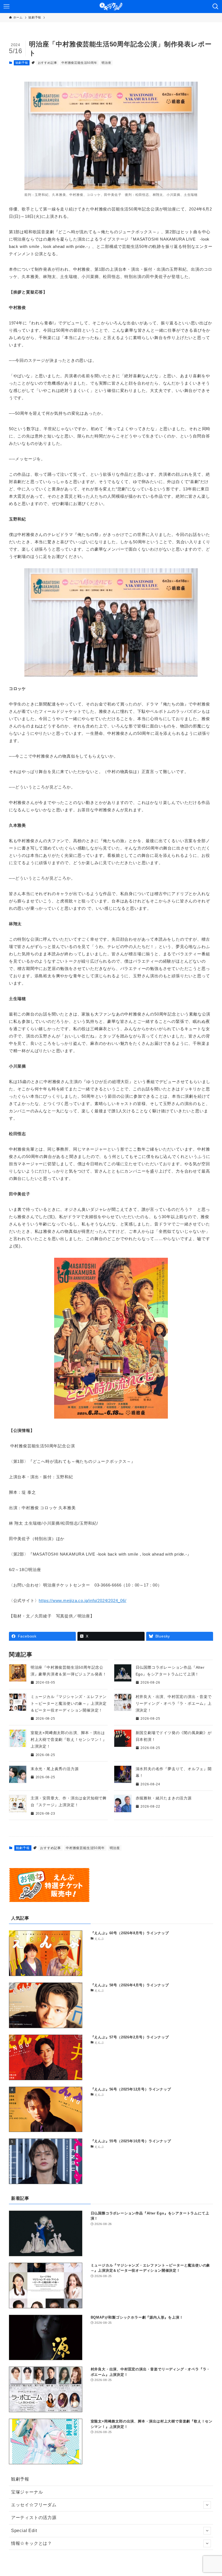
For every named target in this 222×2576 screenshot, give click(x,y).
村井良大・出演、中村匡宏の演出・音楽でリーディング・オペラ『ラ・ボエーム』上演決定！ (174, 1703)
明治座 (106, 63)
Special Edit (24, 2531)
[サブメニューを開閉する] (207, 2505)
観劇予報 (22, 63)
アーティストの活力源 (34, 2518)
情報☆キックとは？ (32, 2543)
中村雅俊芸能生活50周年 (79, 63)
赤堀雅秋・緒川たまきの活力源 (164, 1798)
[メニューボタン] (6, 7)
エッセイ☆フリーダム (34, 2505)
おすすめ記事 (48, 63)
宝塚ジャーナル (27, 2492)
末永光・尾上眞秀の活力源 (55, 1769)
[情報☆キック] (111, 7)
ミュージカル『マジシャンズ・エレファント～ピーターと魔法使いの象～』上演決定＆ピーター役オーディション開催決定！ (69, 1703)
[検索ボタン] (216, 7)
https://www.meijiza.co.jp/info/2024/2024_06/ (82, 1600)
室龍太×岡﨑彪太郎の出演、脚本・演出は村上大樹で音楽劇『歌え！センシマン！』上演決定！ (69, 1739)
